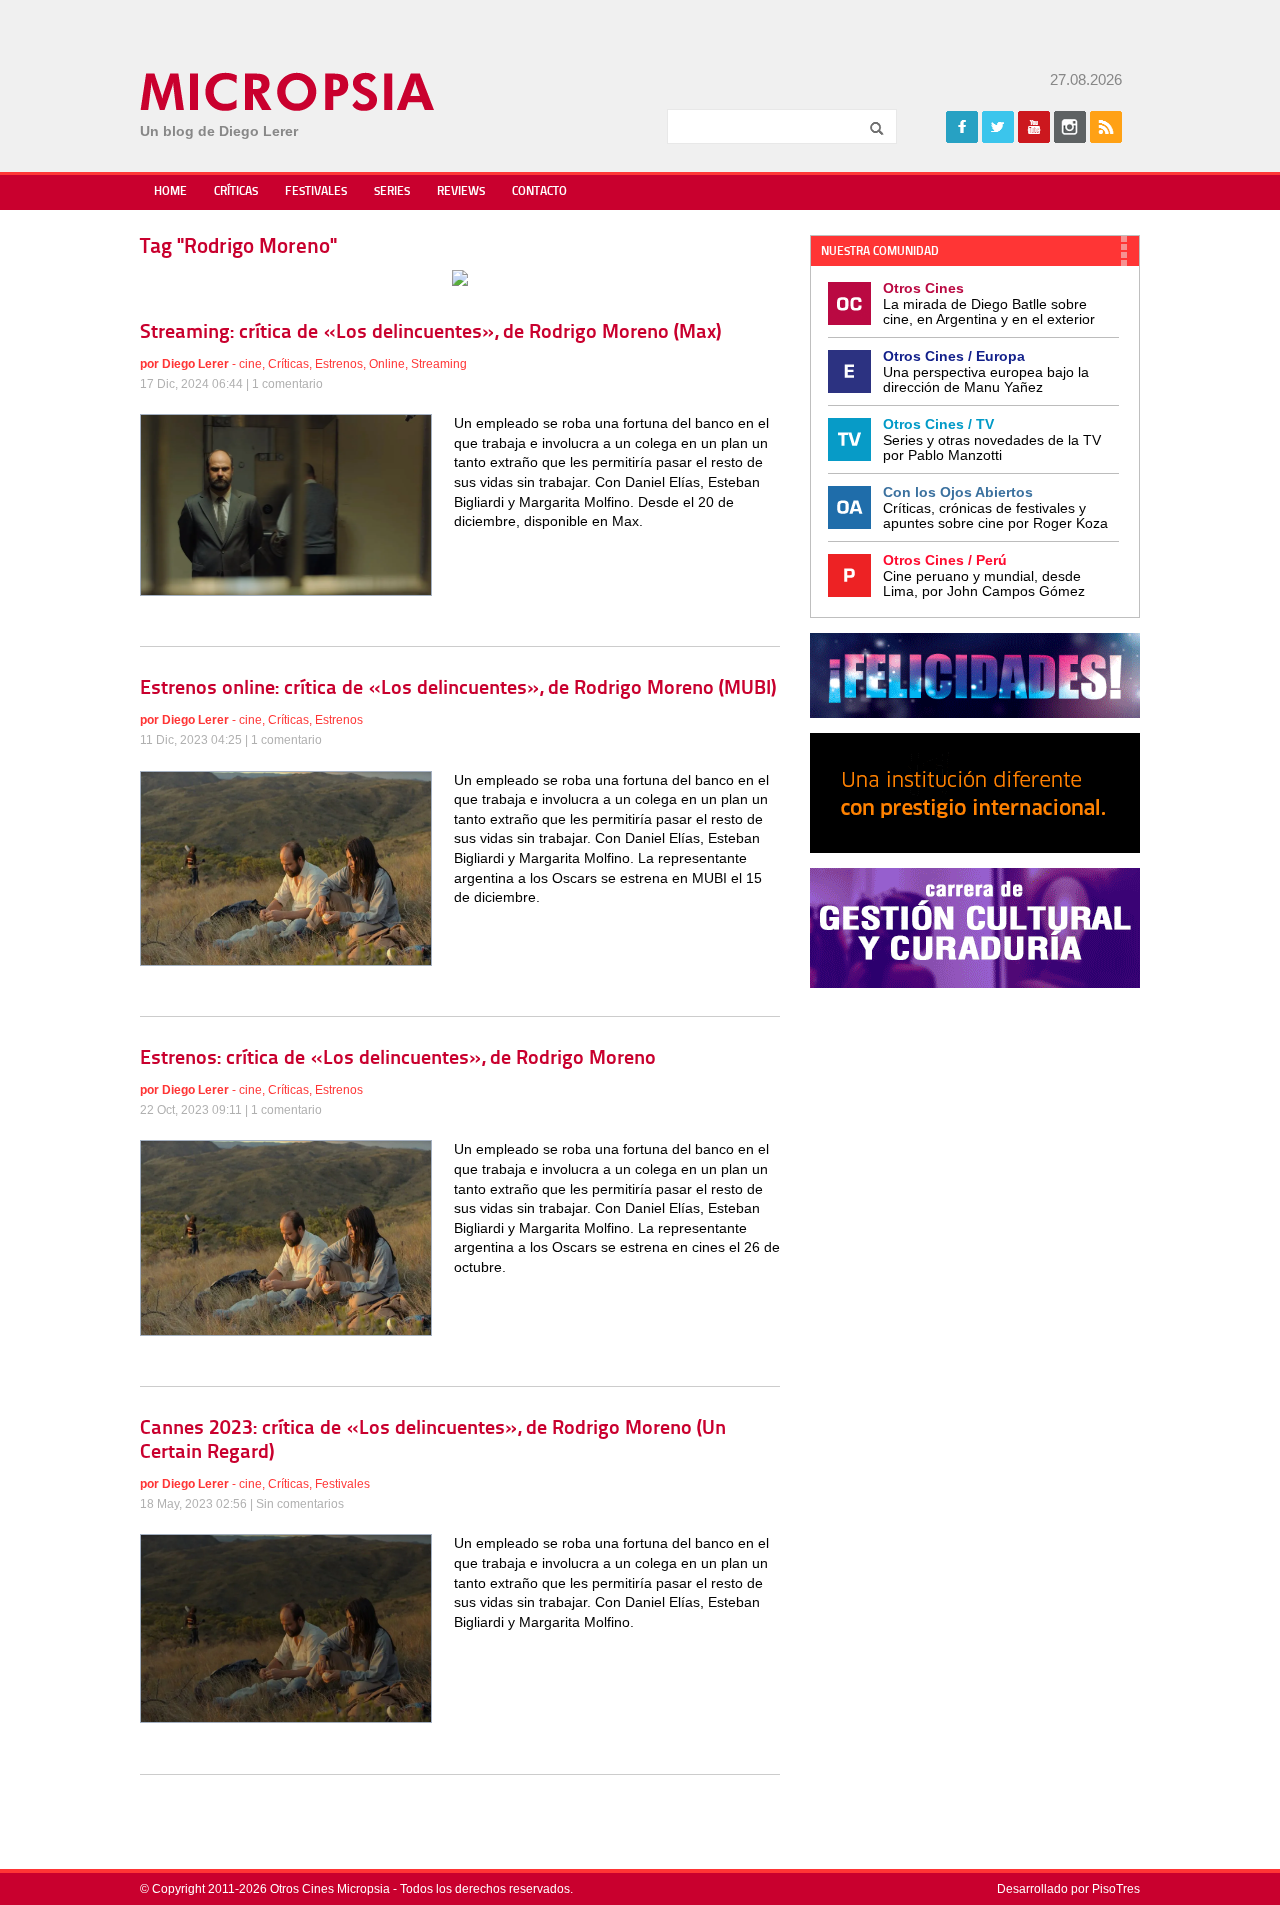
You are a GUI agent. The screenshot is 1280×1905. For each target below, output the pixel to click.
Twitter (998, 127)
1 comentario (287, 384)
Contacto (539, 192)
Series (392, 192)
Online (387, 364)
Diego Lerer (195, 364)
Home (170, 192)
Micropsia (288, 92)
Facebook (962, 127)
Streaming (439, 364)
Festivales (316, 192)
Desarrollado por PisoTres (1068, 1889)
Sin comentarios (300, 1504)
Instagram (1070, 127)
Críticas (236, 192)
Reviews (461, 192)
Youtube (1034, 127)
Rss (1106, 127)
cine (250, 364)
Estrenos (339, 364)
